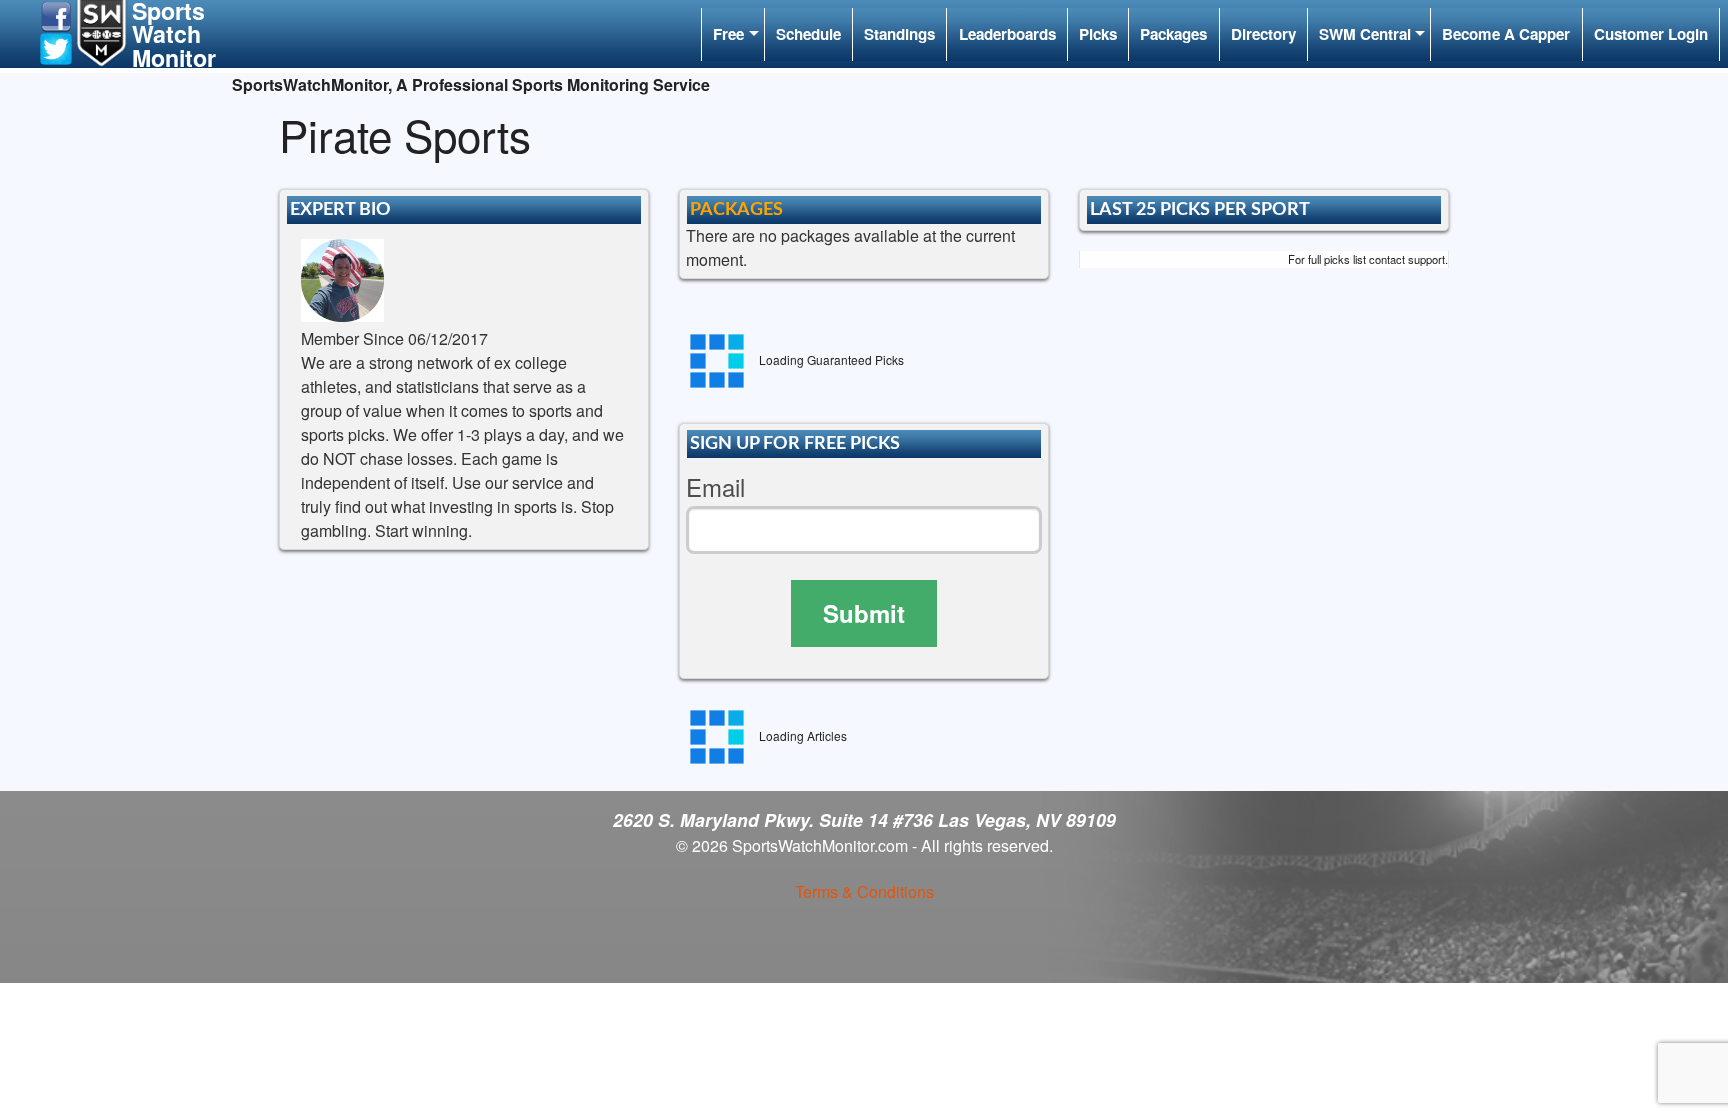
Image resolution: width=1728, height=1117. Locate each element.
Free (728, 34)
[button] (56, 14)
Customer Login (1651, 34)
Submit (864, 613)
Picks (1098, 34)
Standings (899, 34)
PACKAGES (736, 209)
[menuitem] (732, 34)
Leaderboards (1007, 34)
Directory (1263, 34)
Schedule (808, 34)
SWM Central (1365, 34)
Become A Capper (1506, 34)
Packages (1173, 34)
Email (715, 487)
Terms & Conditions (864, 891)
